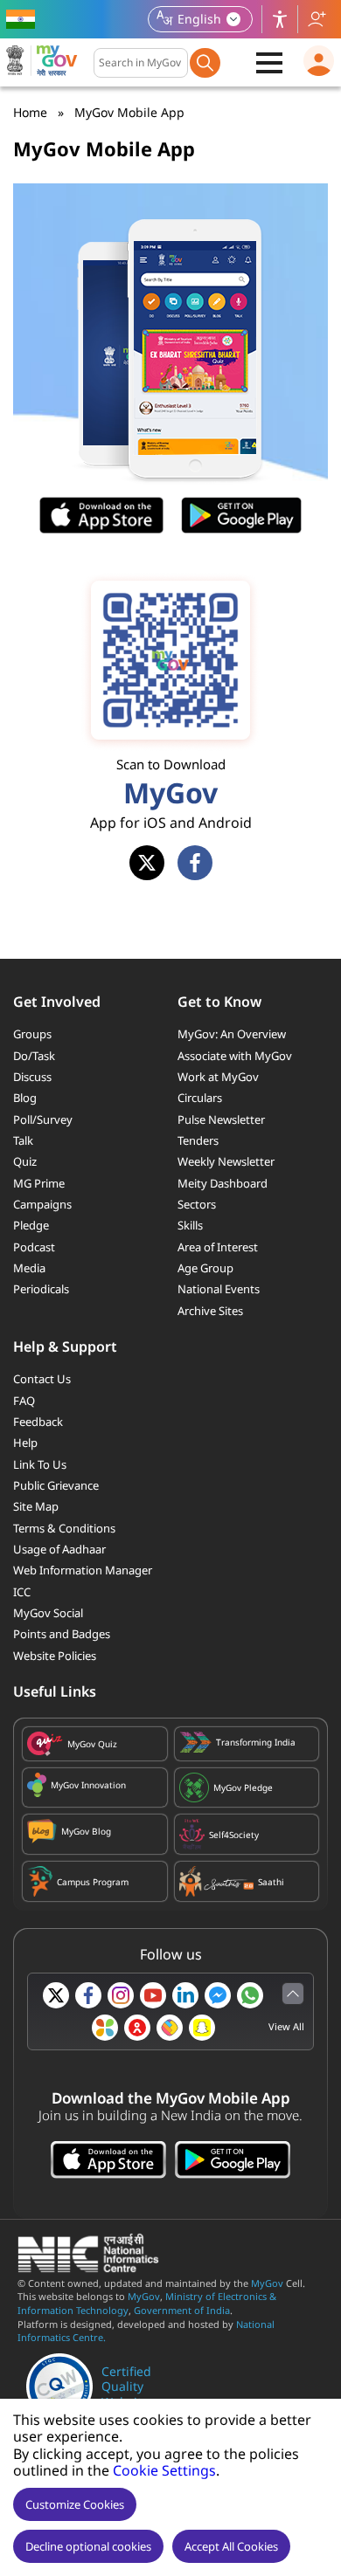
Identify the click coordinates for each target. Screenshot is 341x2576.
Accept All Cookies (231, 2546)
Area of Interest (218, 1247)
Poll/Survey (43, 1119)
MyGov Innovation (88, 1785)
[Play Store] (233, 2162)
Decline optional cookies (88, 2546)
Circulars (200, 1098)
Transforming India (256, 1742)
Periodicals (41, 1289)
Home (30, 112)
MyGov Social (48, 1613)
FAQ (24, 1401)
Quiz (25, 1161)
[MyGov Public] (137, 2028)
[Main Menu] (269, 63)
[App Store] (108, 2162)
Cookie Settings (164, 2470)
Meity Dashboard (223, 1183)
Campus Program (93, 1882)
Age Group (205, 1268)
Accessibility (280, 19)
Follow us (317, 19)
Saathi (271, 1882)
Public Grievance (56, 1485)
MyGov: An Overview (232, 1034)
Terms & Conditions (64, 1528)
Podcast (34, 1247)
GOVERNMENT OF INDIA (23, 19)
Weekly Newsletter (226, 1161)
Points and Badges (62, 1634)
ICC (22, 1592)
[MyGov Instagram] (121, 1995)
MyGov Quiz (92, 1744)
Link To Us (40, 1464)
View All (286, 2026)
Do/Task (34, 1056)
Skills (190, 1225)
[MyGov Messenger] (218, 1995)
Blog (25, 1098)
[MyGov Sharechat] (170, 2028)
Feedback (38, 1422)
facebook (195, 863)
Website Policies (55, 1656)
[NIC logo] (93, 2268)
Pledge (31, 1225)
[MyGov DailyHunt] (105, 2028)
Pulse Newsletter (221, 1119)
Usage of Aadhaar (59, 1549)
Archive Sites (210, 1311)
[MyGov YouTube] (153, 1995)
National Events (219, 1289)
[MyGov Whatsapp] (250, 1995)
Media (29, 1268)
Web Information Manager (83, 1570)
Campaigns (42, 1204)
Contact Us (42, 1379)
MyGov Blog (86, 1831)
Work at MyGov (218, 1077)
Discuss (32, 1077)
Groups (32, 1034)
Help (25, 1443)
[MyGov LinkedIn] (185, 1995)
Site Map (36, 1506)
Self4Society (234, 1835)
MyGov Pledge (243, 1787)
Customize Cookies (75, 2504)
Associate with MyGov (235, 1056)
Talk (23, 1140)
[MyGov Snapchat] (202, 2028)
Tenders (198, 1140)
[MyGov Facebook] (88, 1995)
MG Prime (39, 1183)
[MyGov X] (56, 1995)
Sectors (197, 1204)
